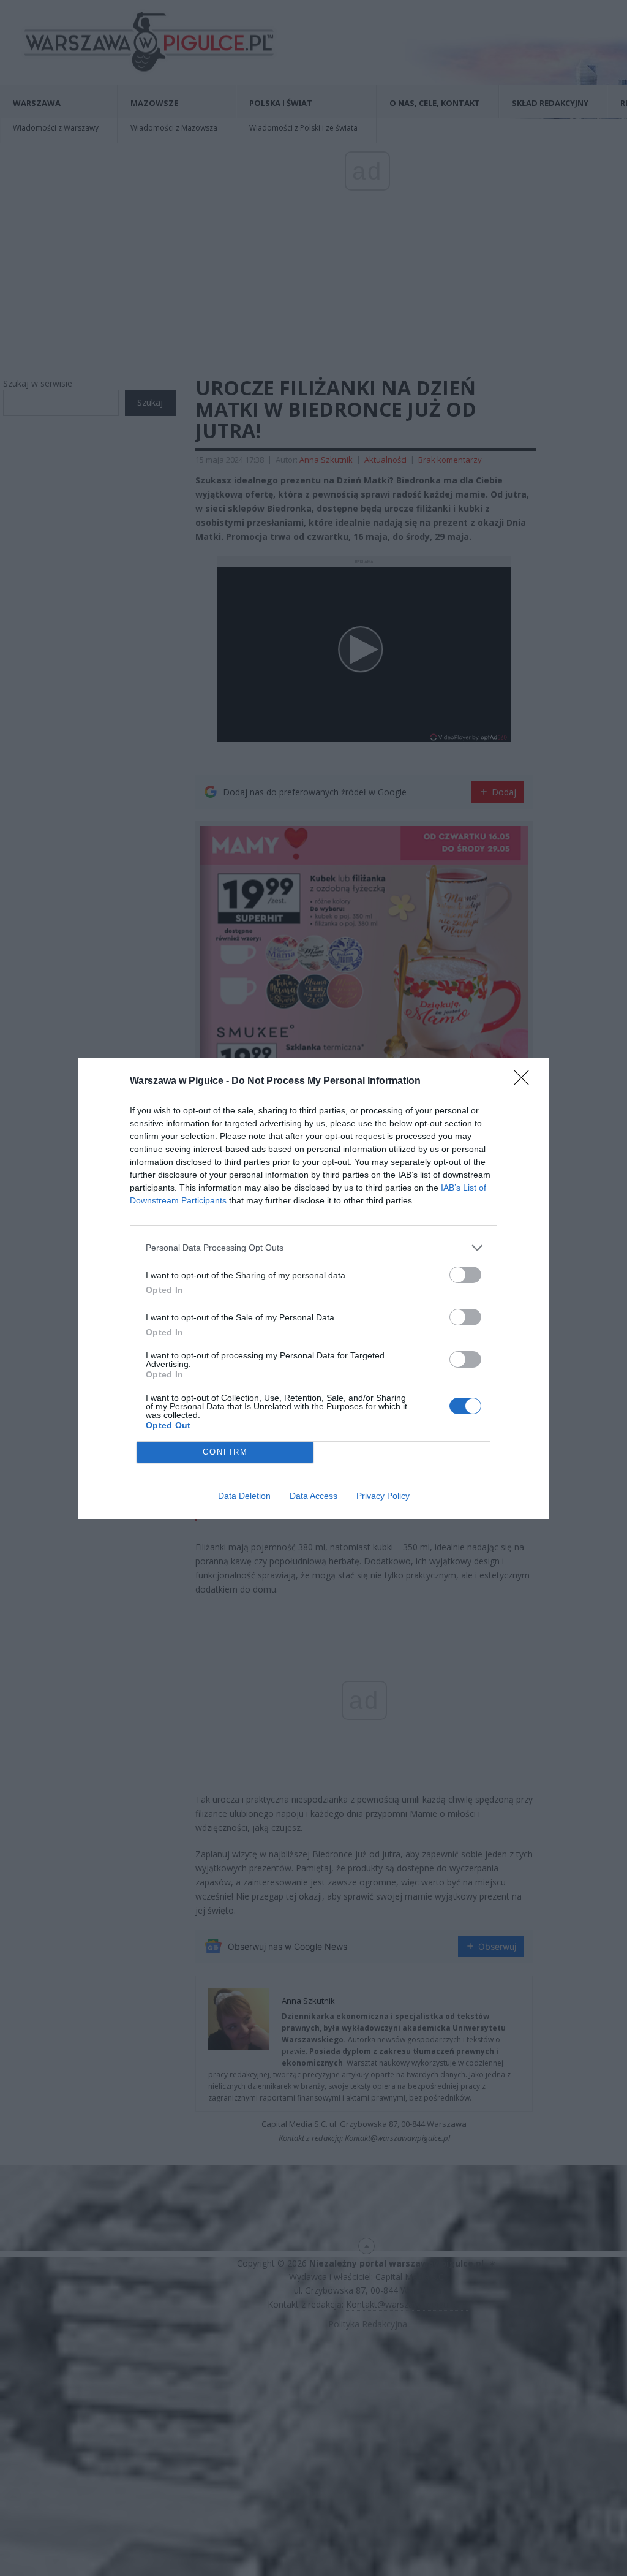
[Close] (525, 1082)
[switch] (465, 1275)
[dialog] (313, 1288)
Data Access (313, 1496)
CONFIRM (225, 1452)
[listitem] (313, 1248)
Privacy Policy (383, 1496)
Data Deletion (244, 1496)
